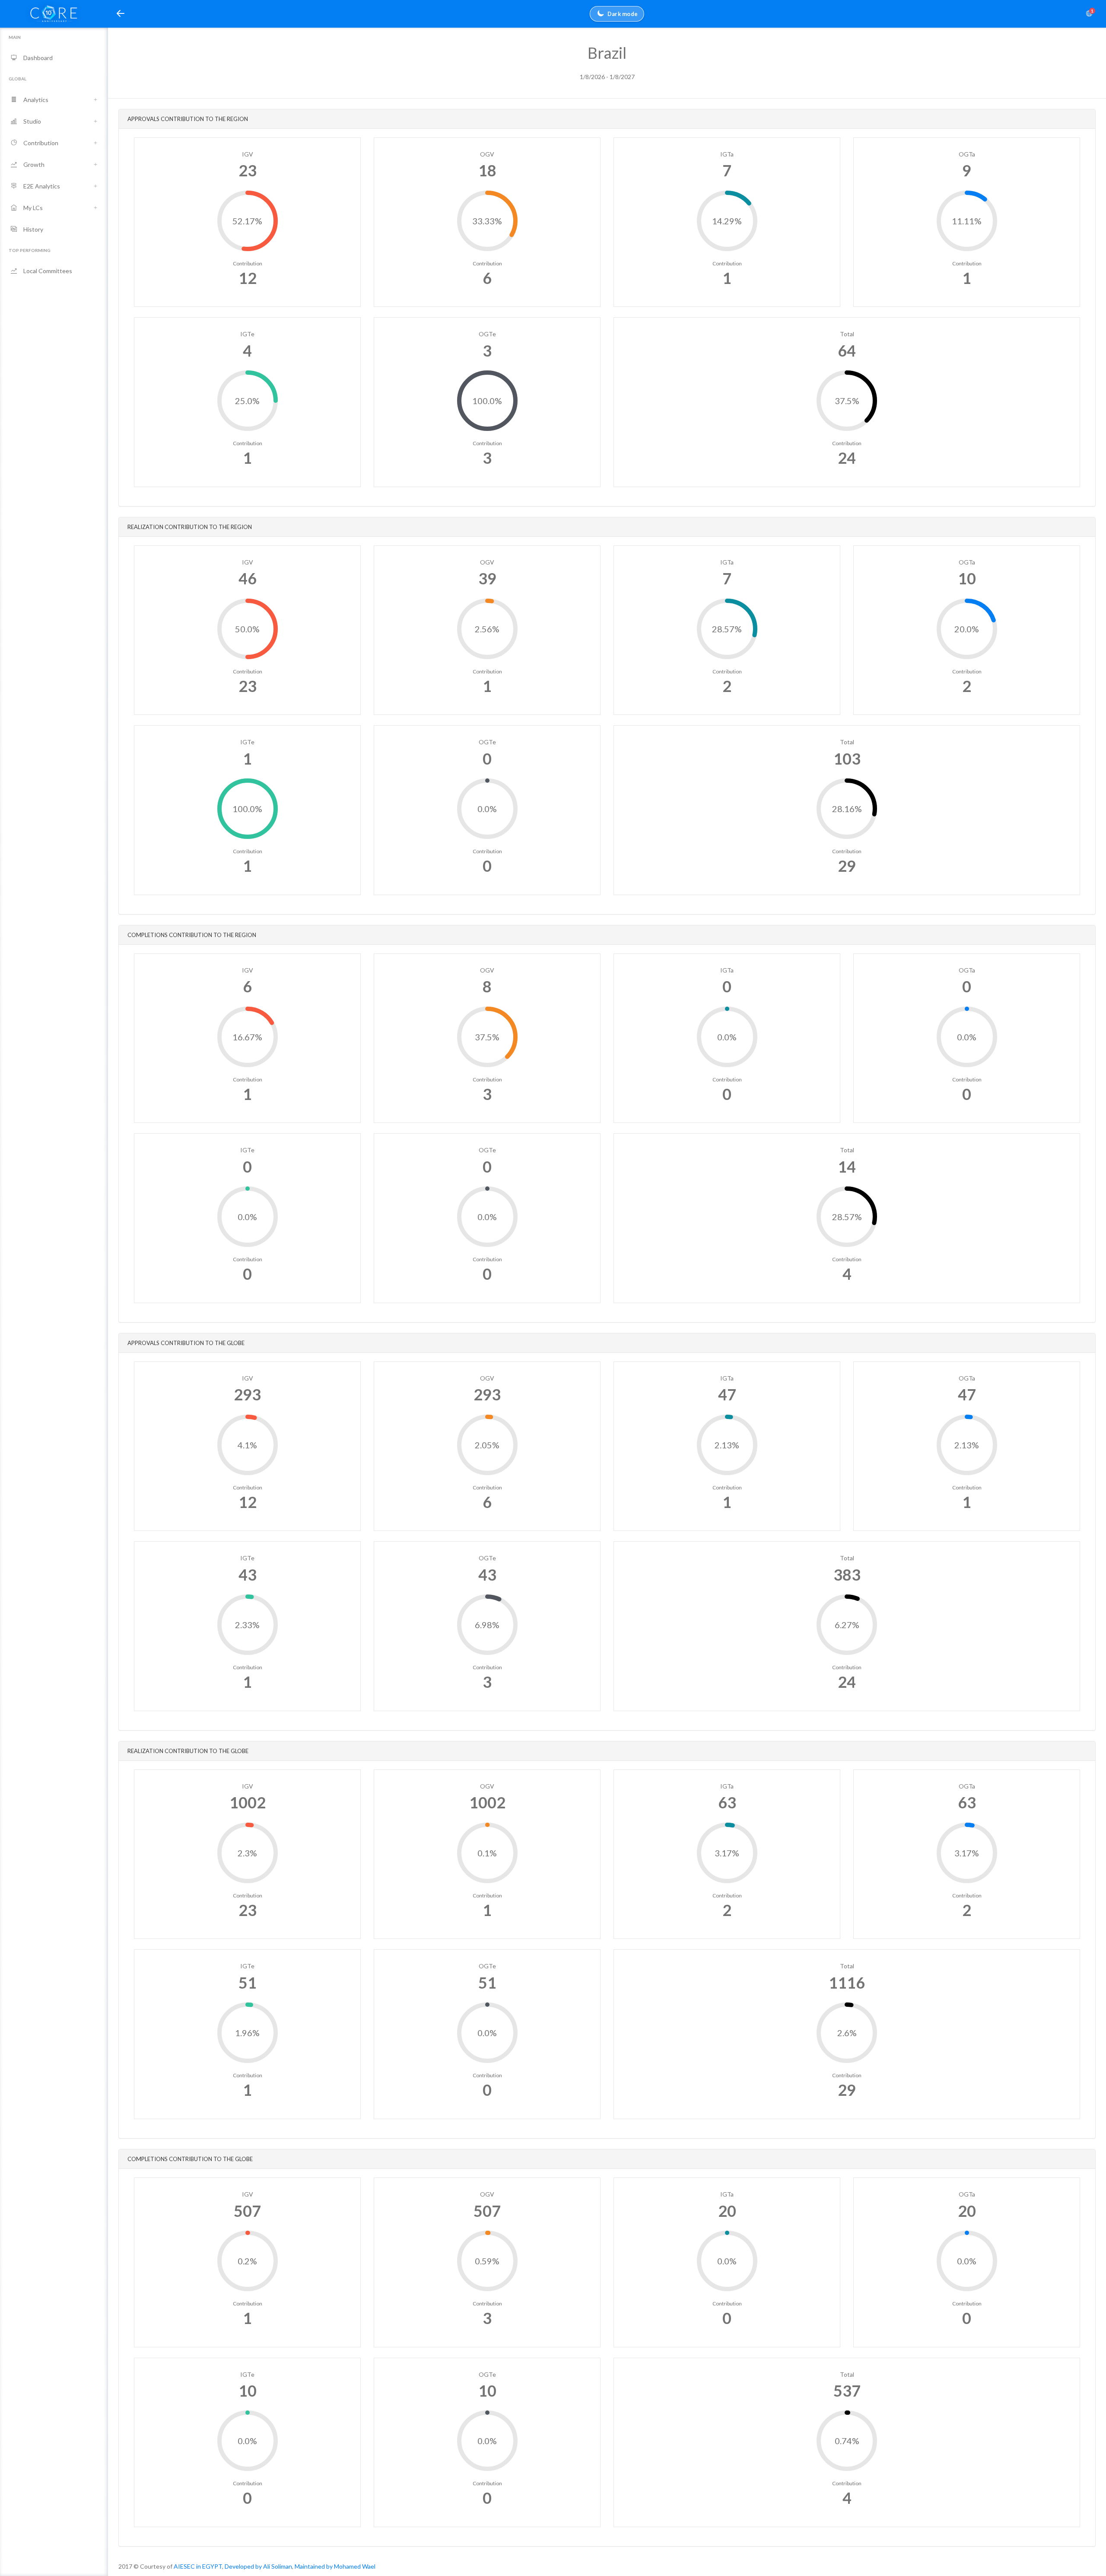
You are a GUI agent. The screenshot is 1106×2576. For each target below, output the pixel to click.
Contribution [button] (41, 143)
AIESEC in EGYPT (198, 2566)
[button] (121, 14)
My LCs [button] (33, 208)
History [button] (33, 229)
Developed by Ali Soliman (258, 2566)
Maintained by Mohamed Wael (335, 2566)
